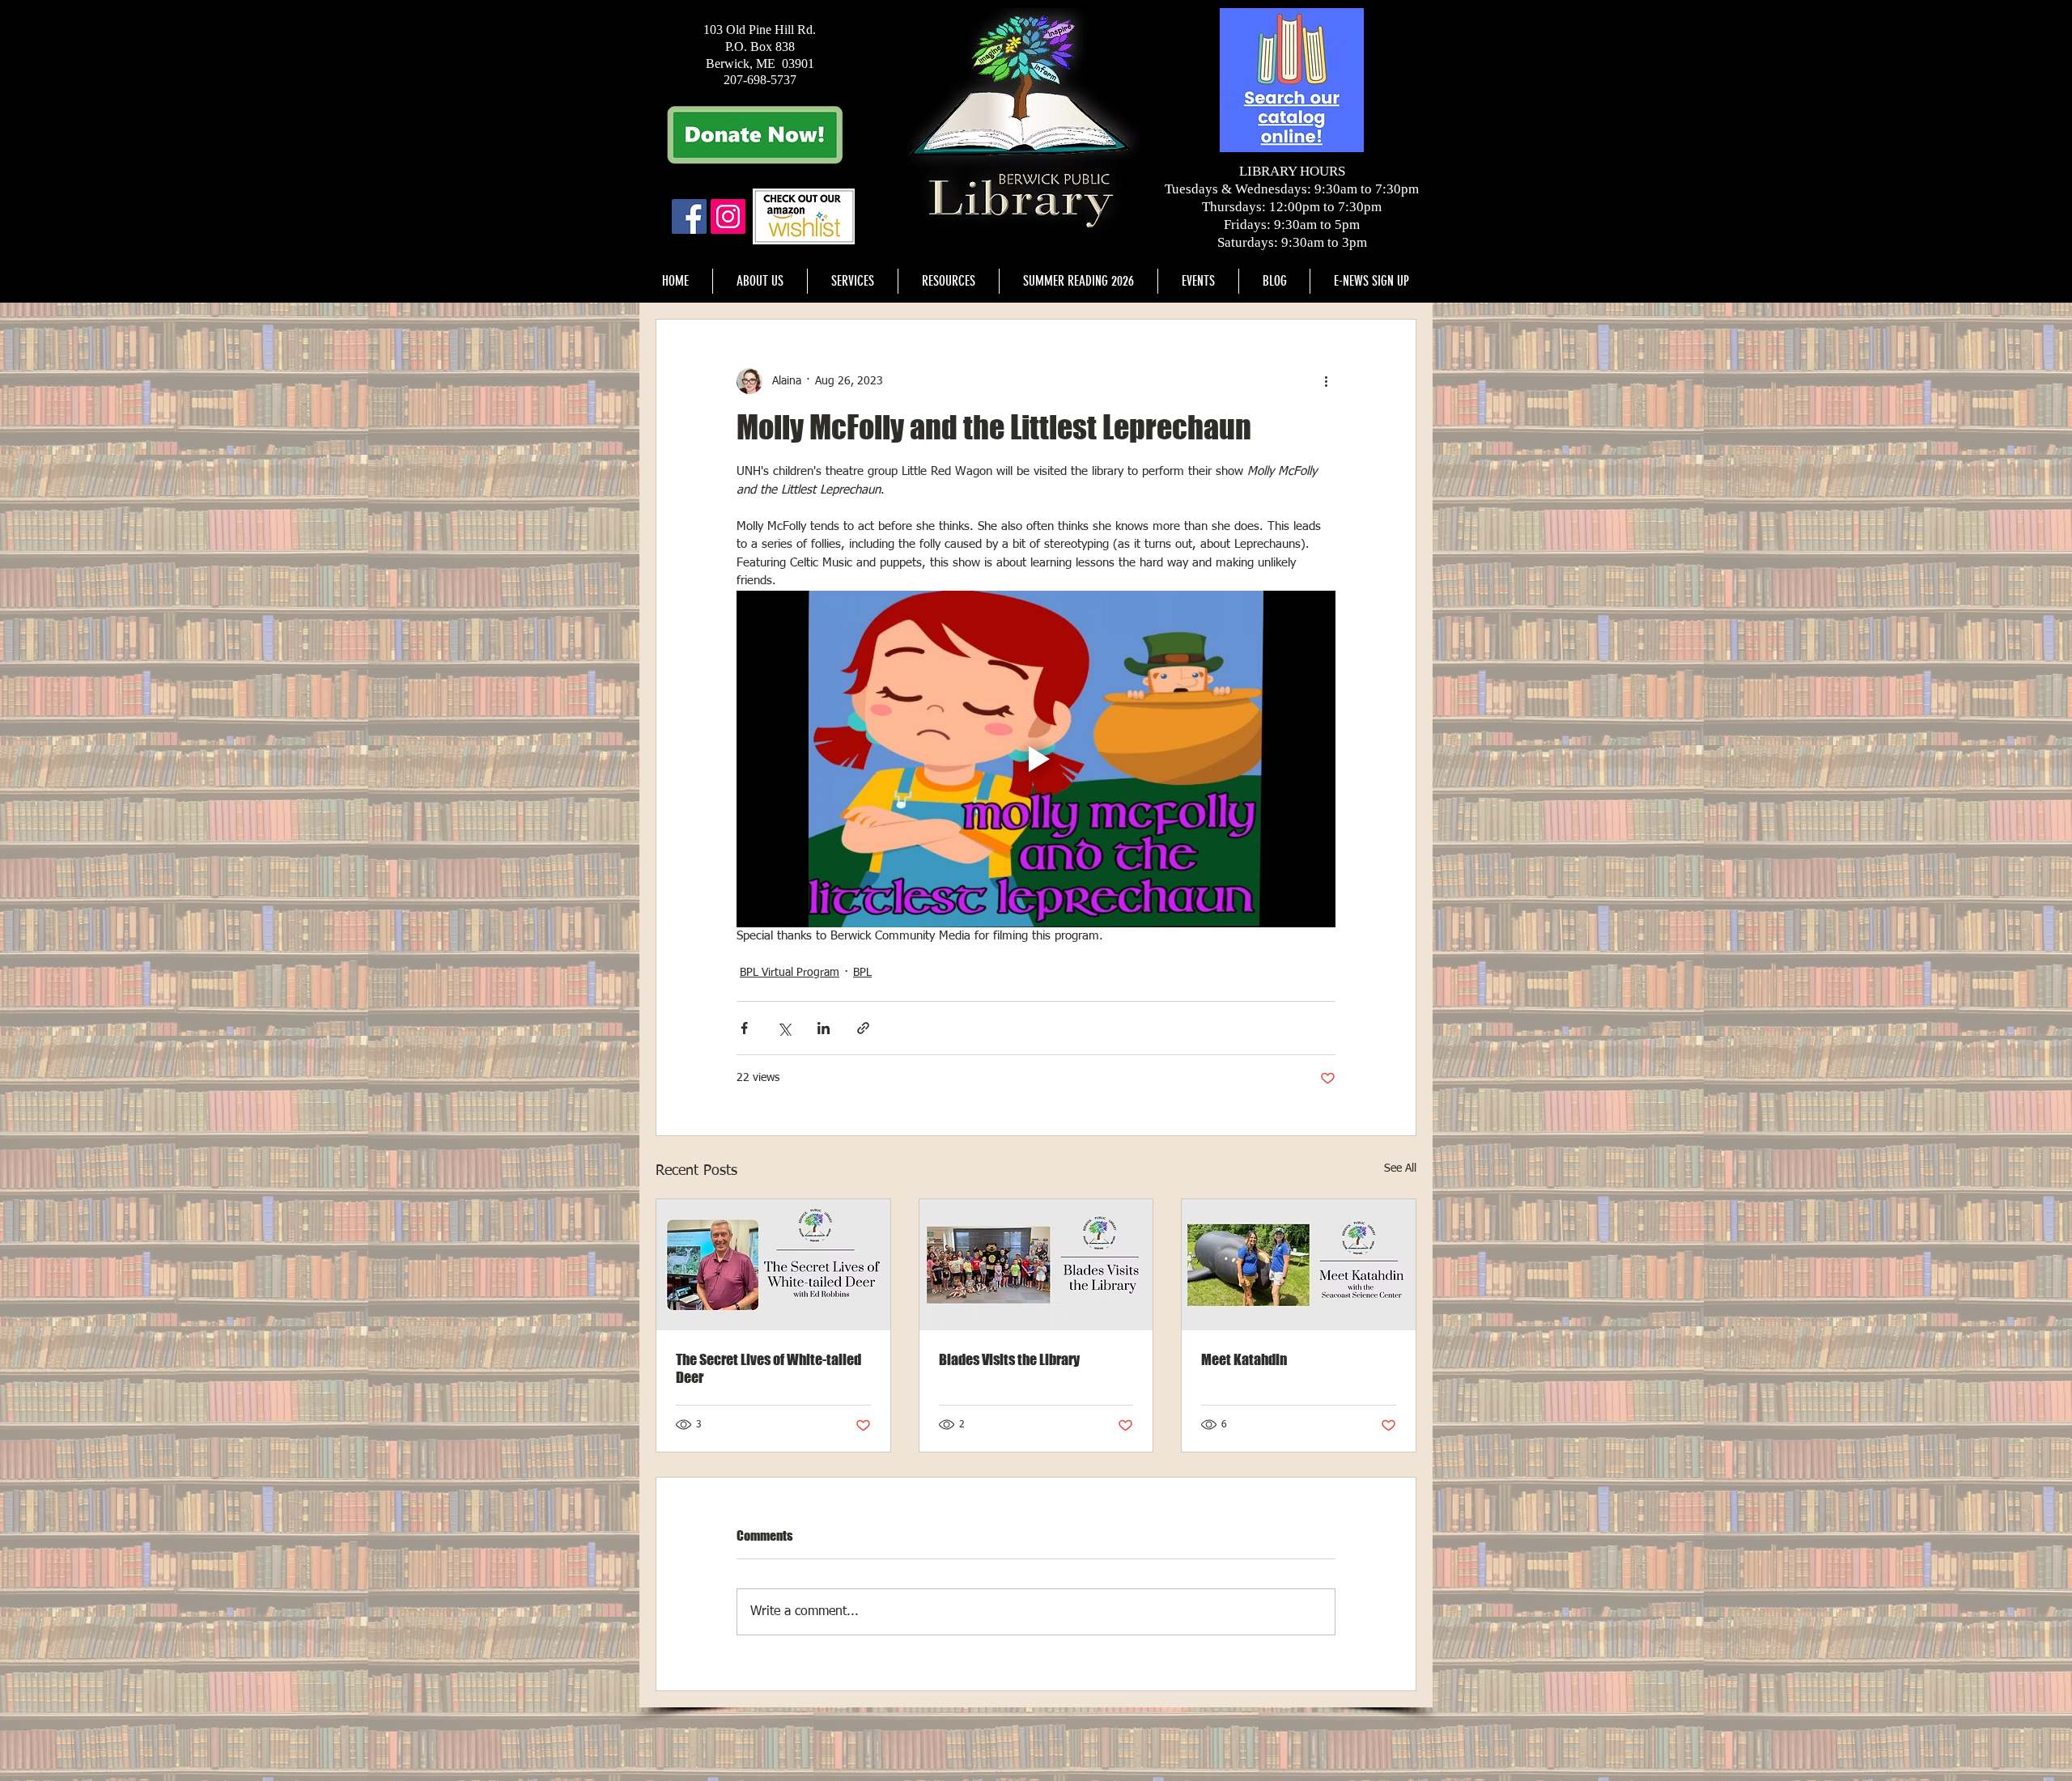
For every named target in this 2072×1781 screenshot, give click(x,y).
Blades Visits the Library (1009, 1359)
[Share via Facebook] (744, 1028)
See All (1400, 1168)
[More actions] (1326, 381)
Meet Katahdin (1244, 1359)
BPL (862, 973)
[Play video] (1036, 759)
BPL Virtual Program (790, 973)
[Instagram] (728, 216)
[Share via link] (863, 1028)
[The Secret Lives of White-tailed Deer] (773, 1265)
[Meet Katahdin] (1299, 1265)
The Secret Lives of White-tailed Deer (769, 1368)
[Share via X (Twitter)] (784, 1028)
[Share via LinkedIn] (824, 1028)
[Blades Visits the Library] (1036, 1265)
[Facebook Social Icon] (689, 216)
